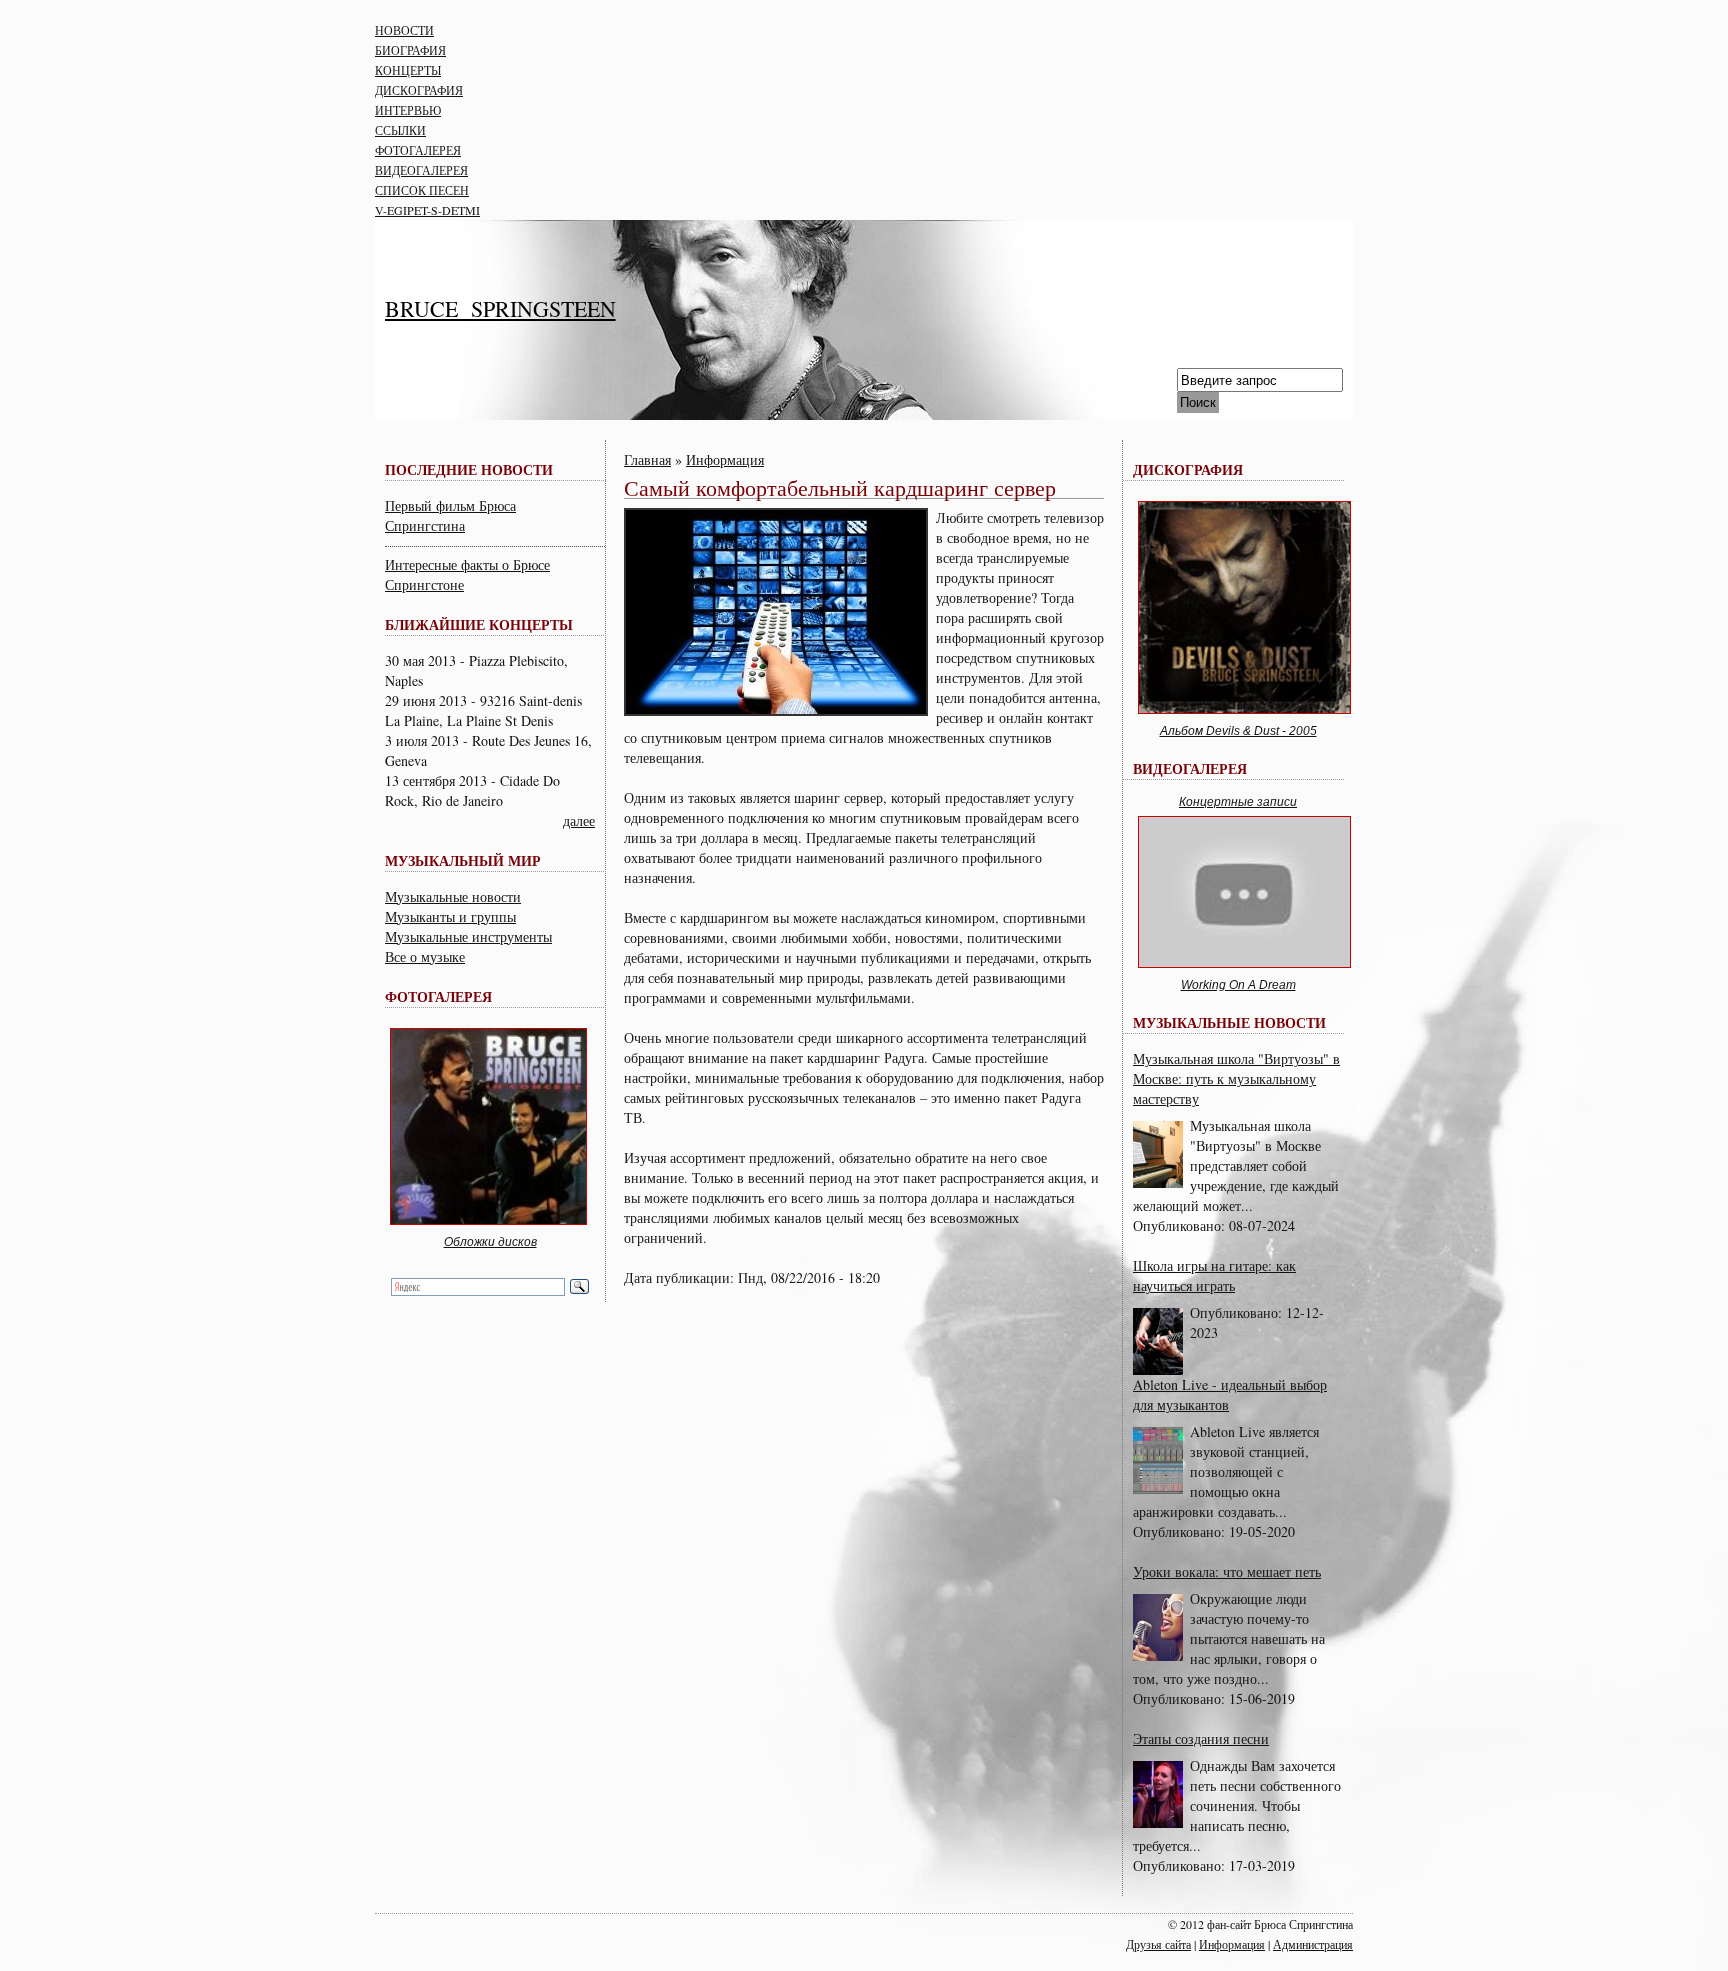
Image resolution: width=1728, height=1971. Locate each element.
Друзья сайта (1158, 1944)
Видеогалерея (421, 170)
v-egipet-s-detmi (427, 210)
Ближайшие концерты (479, 624)
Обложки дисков (490, 1242)
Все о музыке (425, 956)
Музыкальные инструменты (468, 936)
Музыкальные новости (453, 896)
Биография (410, 50)
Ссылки (400, 130)
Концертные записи (1238, 802)
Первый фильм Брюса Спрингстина (450, 515)
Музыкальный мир (463, 860)
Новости (404, 30)
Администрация (1313, 1944)
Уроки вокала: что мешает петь (1227, 1571)
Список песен (422, 190)
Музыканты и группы (450, 916)
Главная (647, 459)
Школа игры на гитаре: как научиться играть (1214, 1275)
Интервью (408, 110)
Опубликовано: (1181, 1225)
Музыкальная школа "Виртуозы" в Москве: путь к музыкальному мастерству (1236, 1078)
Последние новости (469, 469)
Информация (725, 459)
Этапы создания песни (1201, 1738)
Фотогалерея (418, 150)
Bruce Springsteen (500, 308)
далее (579, 820)
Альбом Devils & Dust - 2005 (1238, 731)
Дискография (419, 90)
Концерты (408, 70)
